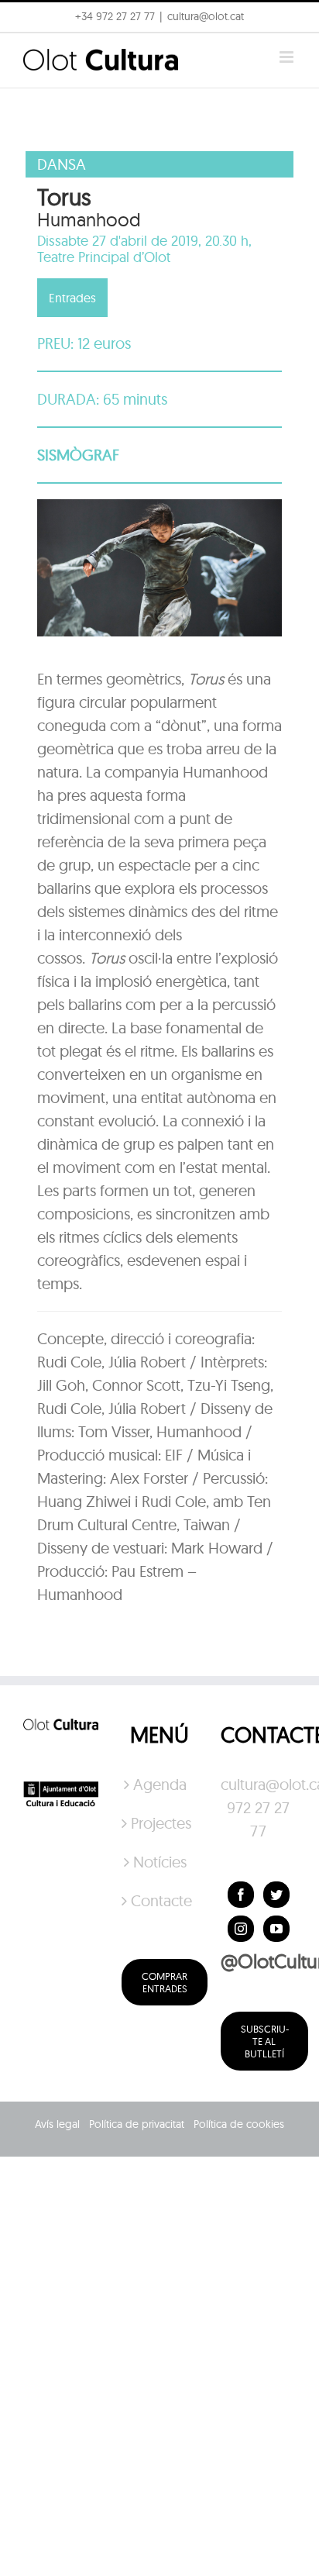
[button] (33, 50)
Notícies (160, 1862)
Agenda (160, 1784)
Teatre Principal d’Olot (104, 257)
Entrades (72, 298)
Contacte (160, 1900)
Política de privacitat (137, 2124)
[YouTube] (276, 1929)
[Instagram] (241, 1929)
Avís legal (57, 2124)
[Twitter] (276, 1895)
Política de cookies (239, 2124)
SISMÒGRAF (78, 455)
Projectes (160, 1823)
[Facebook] (241, 1895)
